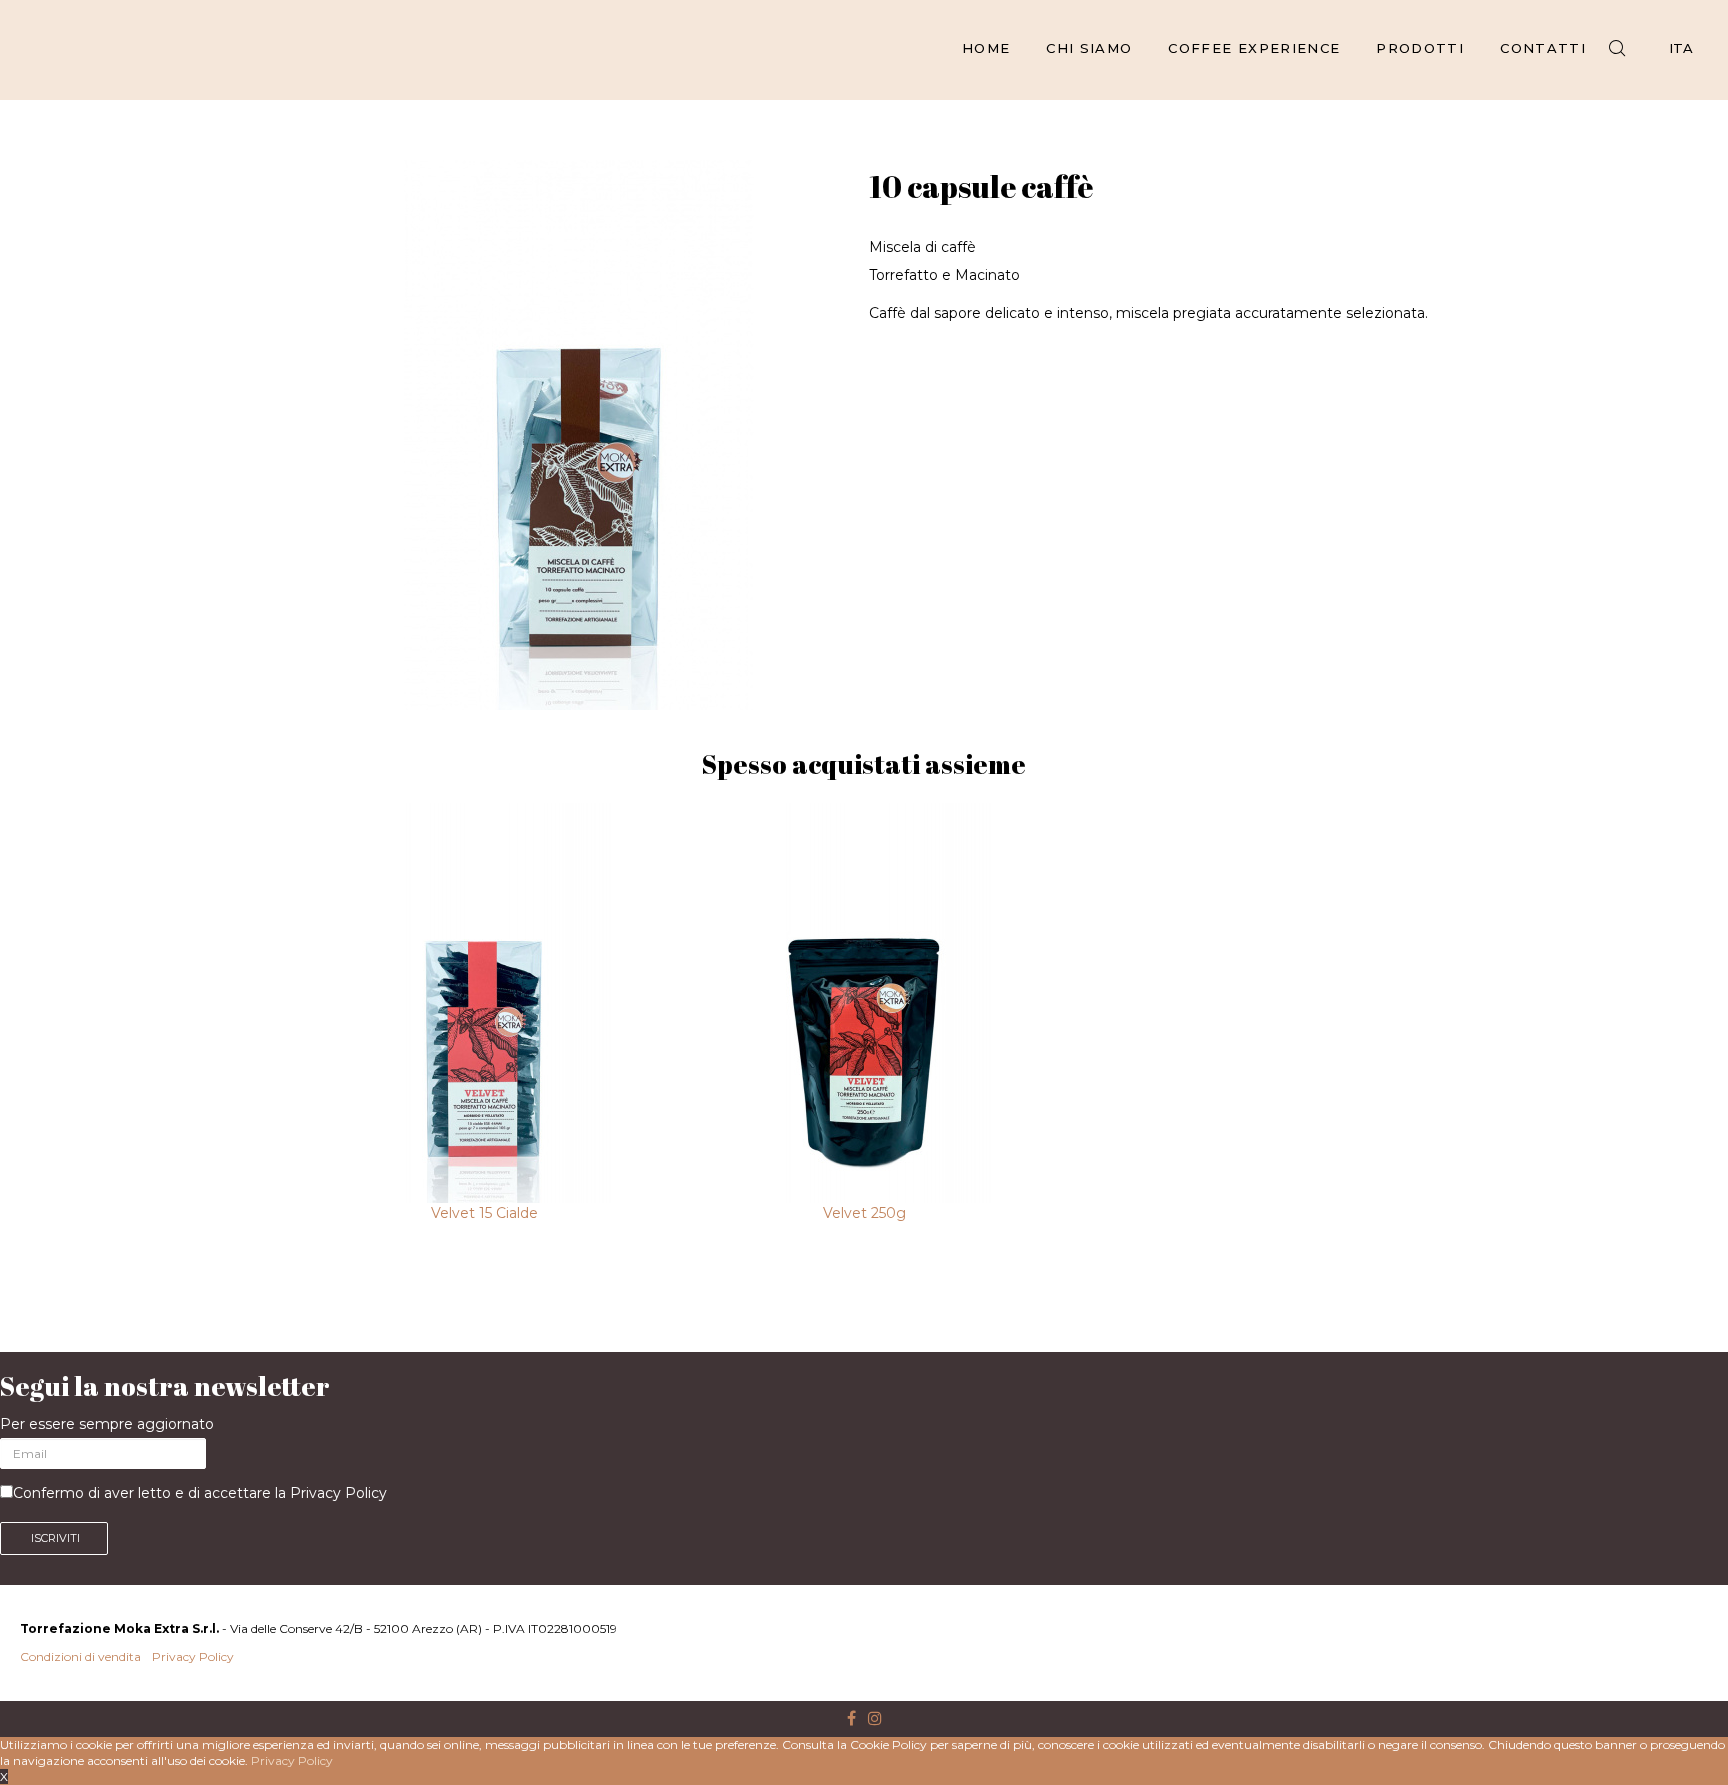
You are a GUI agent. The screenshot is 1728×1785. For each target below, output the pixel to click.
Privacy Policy (338, 1493)
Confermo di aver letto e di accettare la (200, 1493)
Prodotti (1420, 48)
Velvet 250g (864, 1213)
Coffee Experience (1254, 48)
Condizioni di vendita (80, 1656)
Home (986, 48)
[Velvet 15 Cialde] (484, 1003)
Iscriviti (54, 1538)
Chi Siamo (1089, 48)
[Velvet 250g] (864, 1003)
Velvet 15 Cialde (484, 1213)
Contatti (1543, 48)
